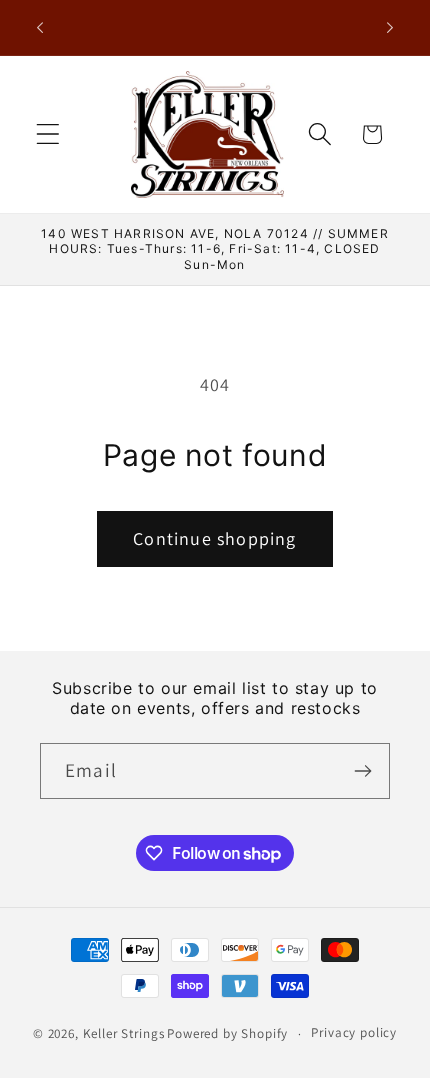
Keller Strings (124, 1033)
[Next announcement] (390, 28)
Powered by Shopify (227, 1033)
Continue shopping (214, 538)
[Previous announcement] (40, 28)
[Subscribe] (362, 771)
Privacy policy (354, 1032)
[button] (48, 134)
